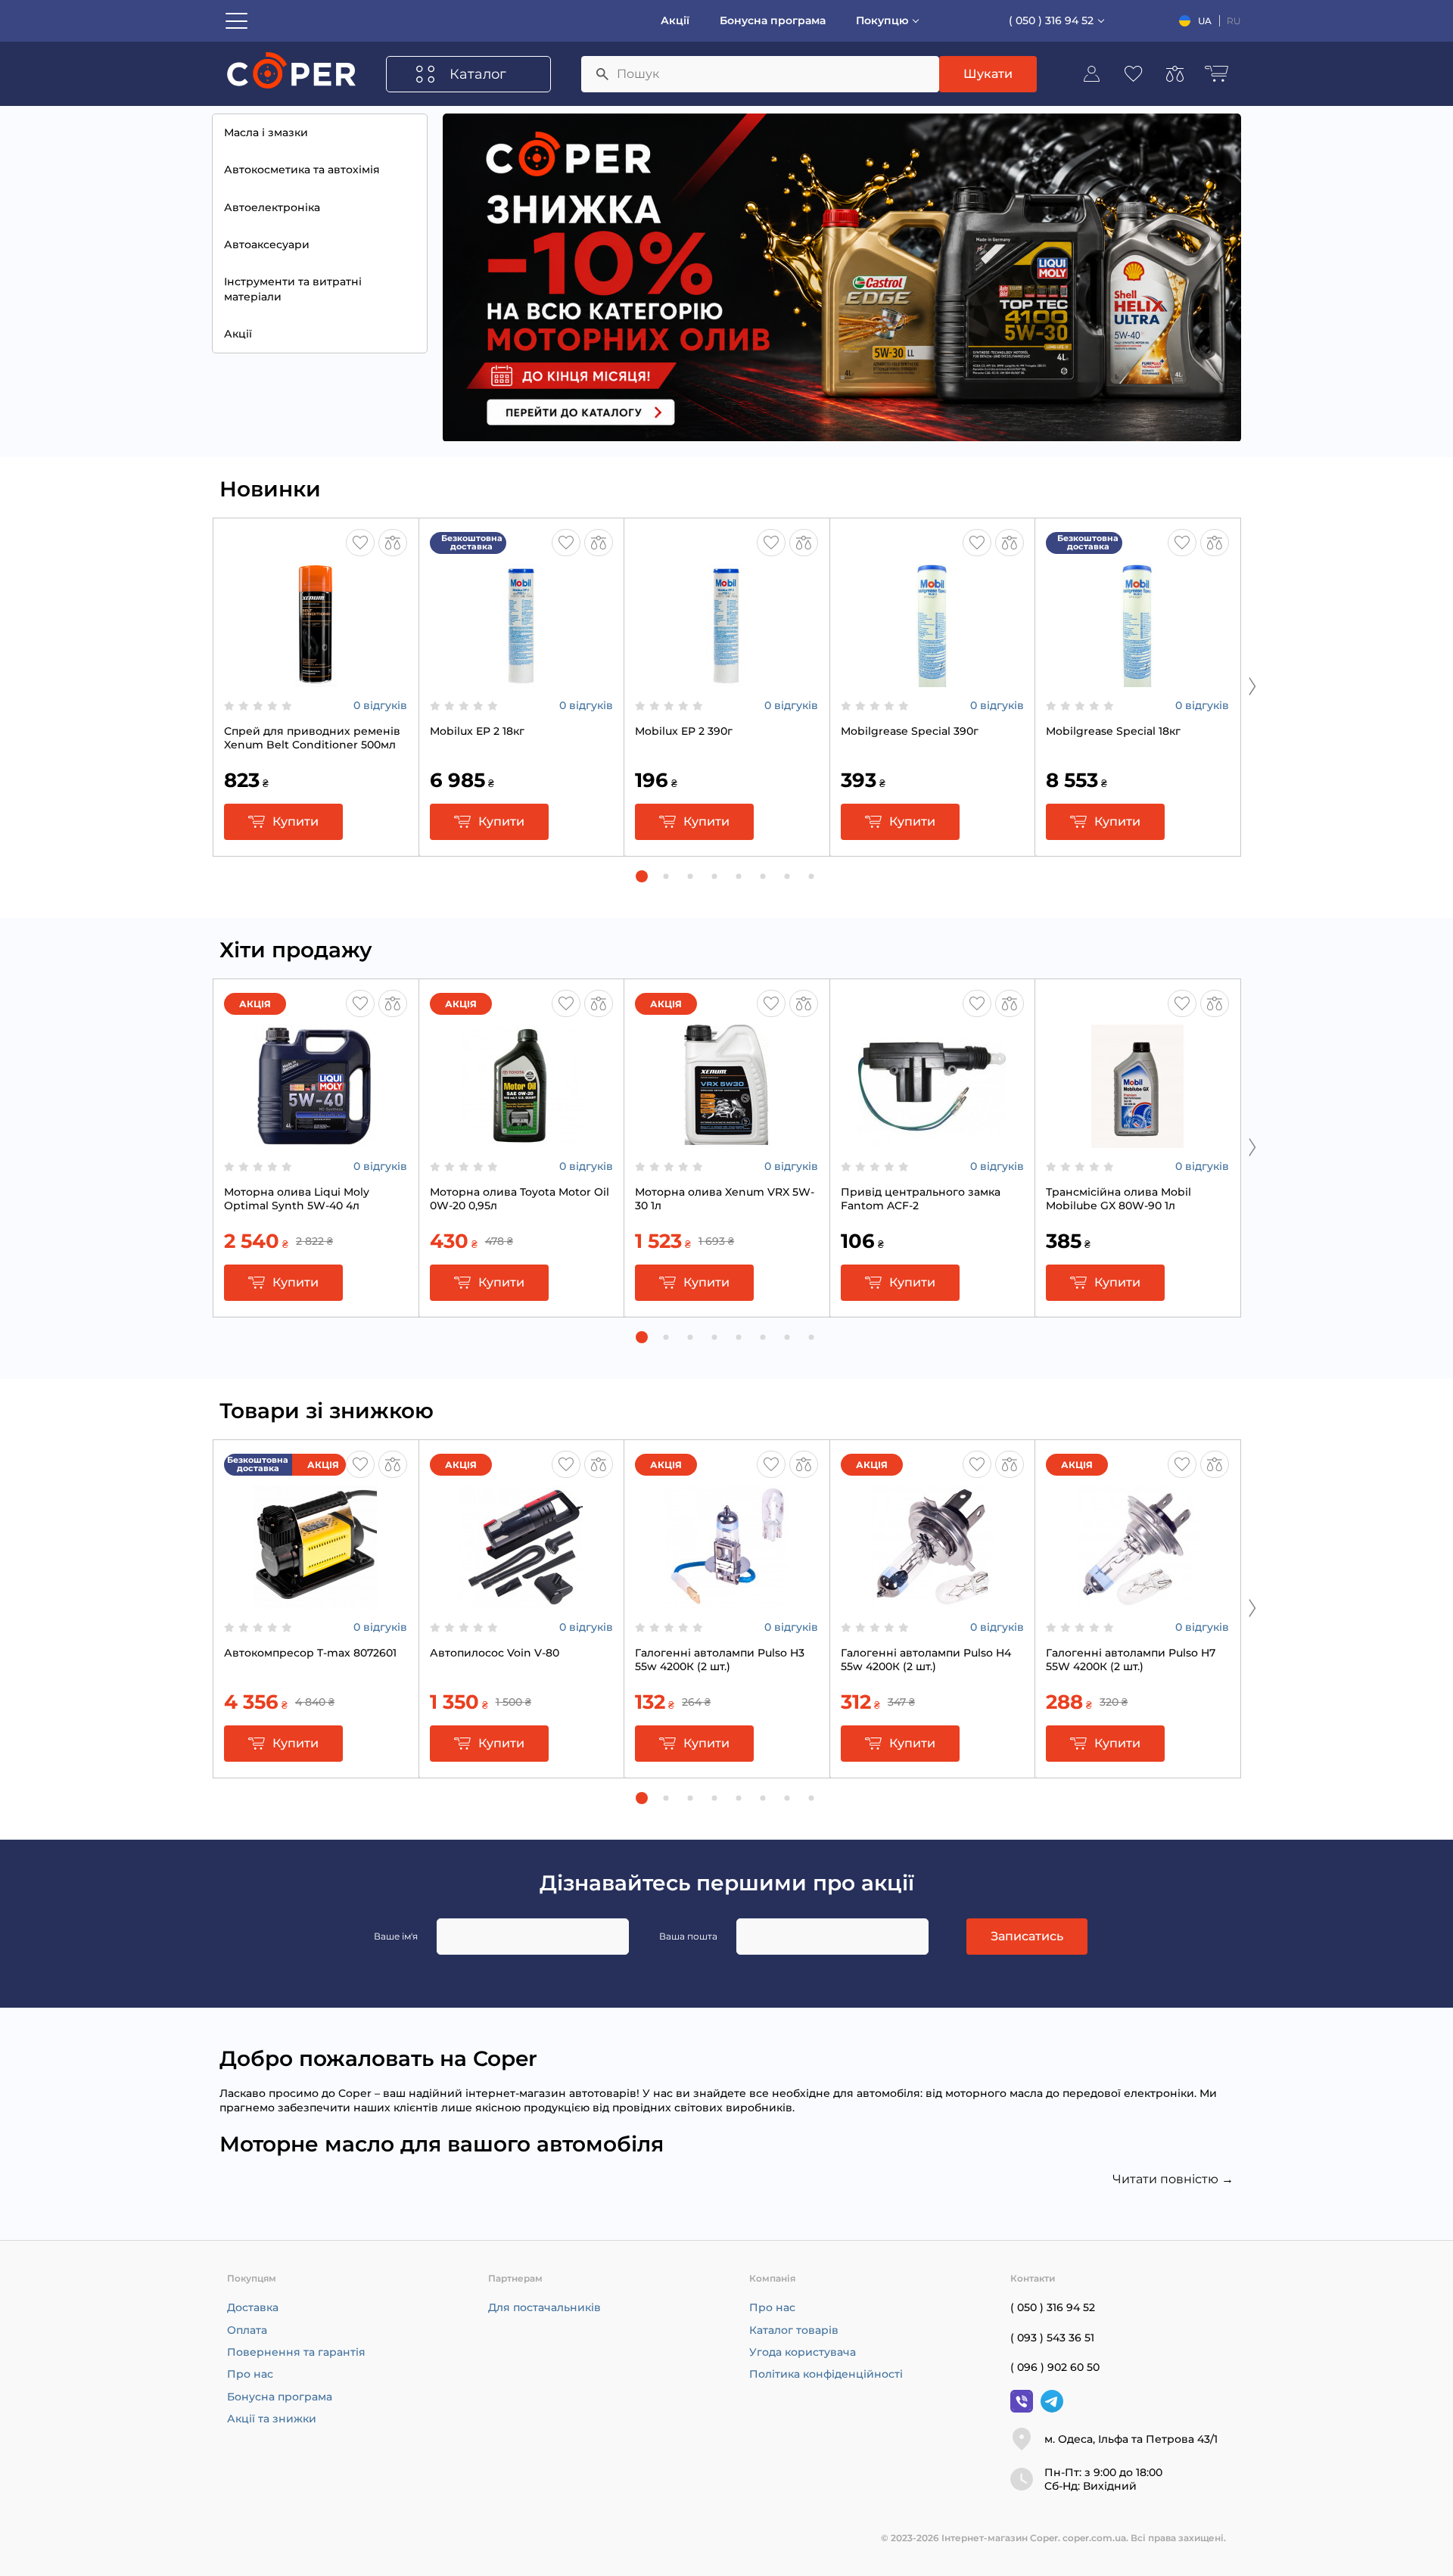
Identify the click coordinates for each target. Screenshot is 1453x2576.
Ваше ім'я (396, 1936)
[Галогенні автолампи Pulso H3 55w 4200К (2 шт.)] (726, 1601)
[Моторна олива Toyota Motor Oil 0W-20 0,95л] (521, 1140)
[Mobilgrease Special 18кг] (1137, 680)
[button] (642, 876)
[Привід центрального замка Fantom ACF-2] (932, 1140)
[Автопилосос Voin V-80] (521, 1601)
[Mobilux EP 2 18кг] (521, 680)
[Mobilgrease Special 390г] (932, 680)
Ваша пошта (688, 1936)
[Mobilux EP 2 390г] (726, 680)
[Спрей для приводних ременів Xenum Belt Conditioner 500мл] (316, 680)
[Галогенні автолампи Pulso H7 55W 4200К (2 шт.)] (1137, 1601)
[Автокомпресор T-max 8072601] (316, 1601)
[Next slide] (1252, 686)
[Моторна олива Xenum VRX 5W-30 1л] (726, 1140)
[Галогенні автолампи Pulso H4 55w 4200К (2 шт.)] (932, 1601)
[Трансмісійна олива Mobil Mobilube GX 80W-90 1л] (1137, 1140)
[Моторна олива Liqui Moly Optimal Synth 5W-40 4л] (316, 1140)
